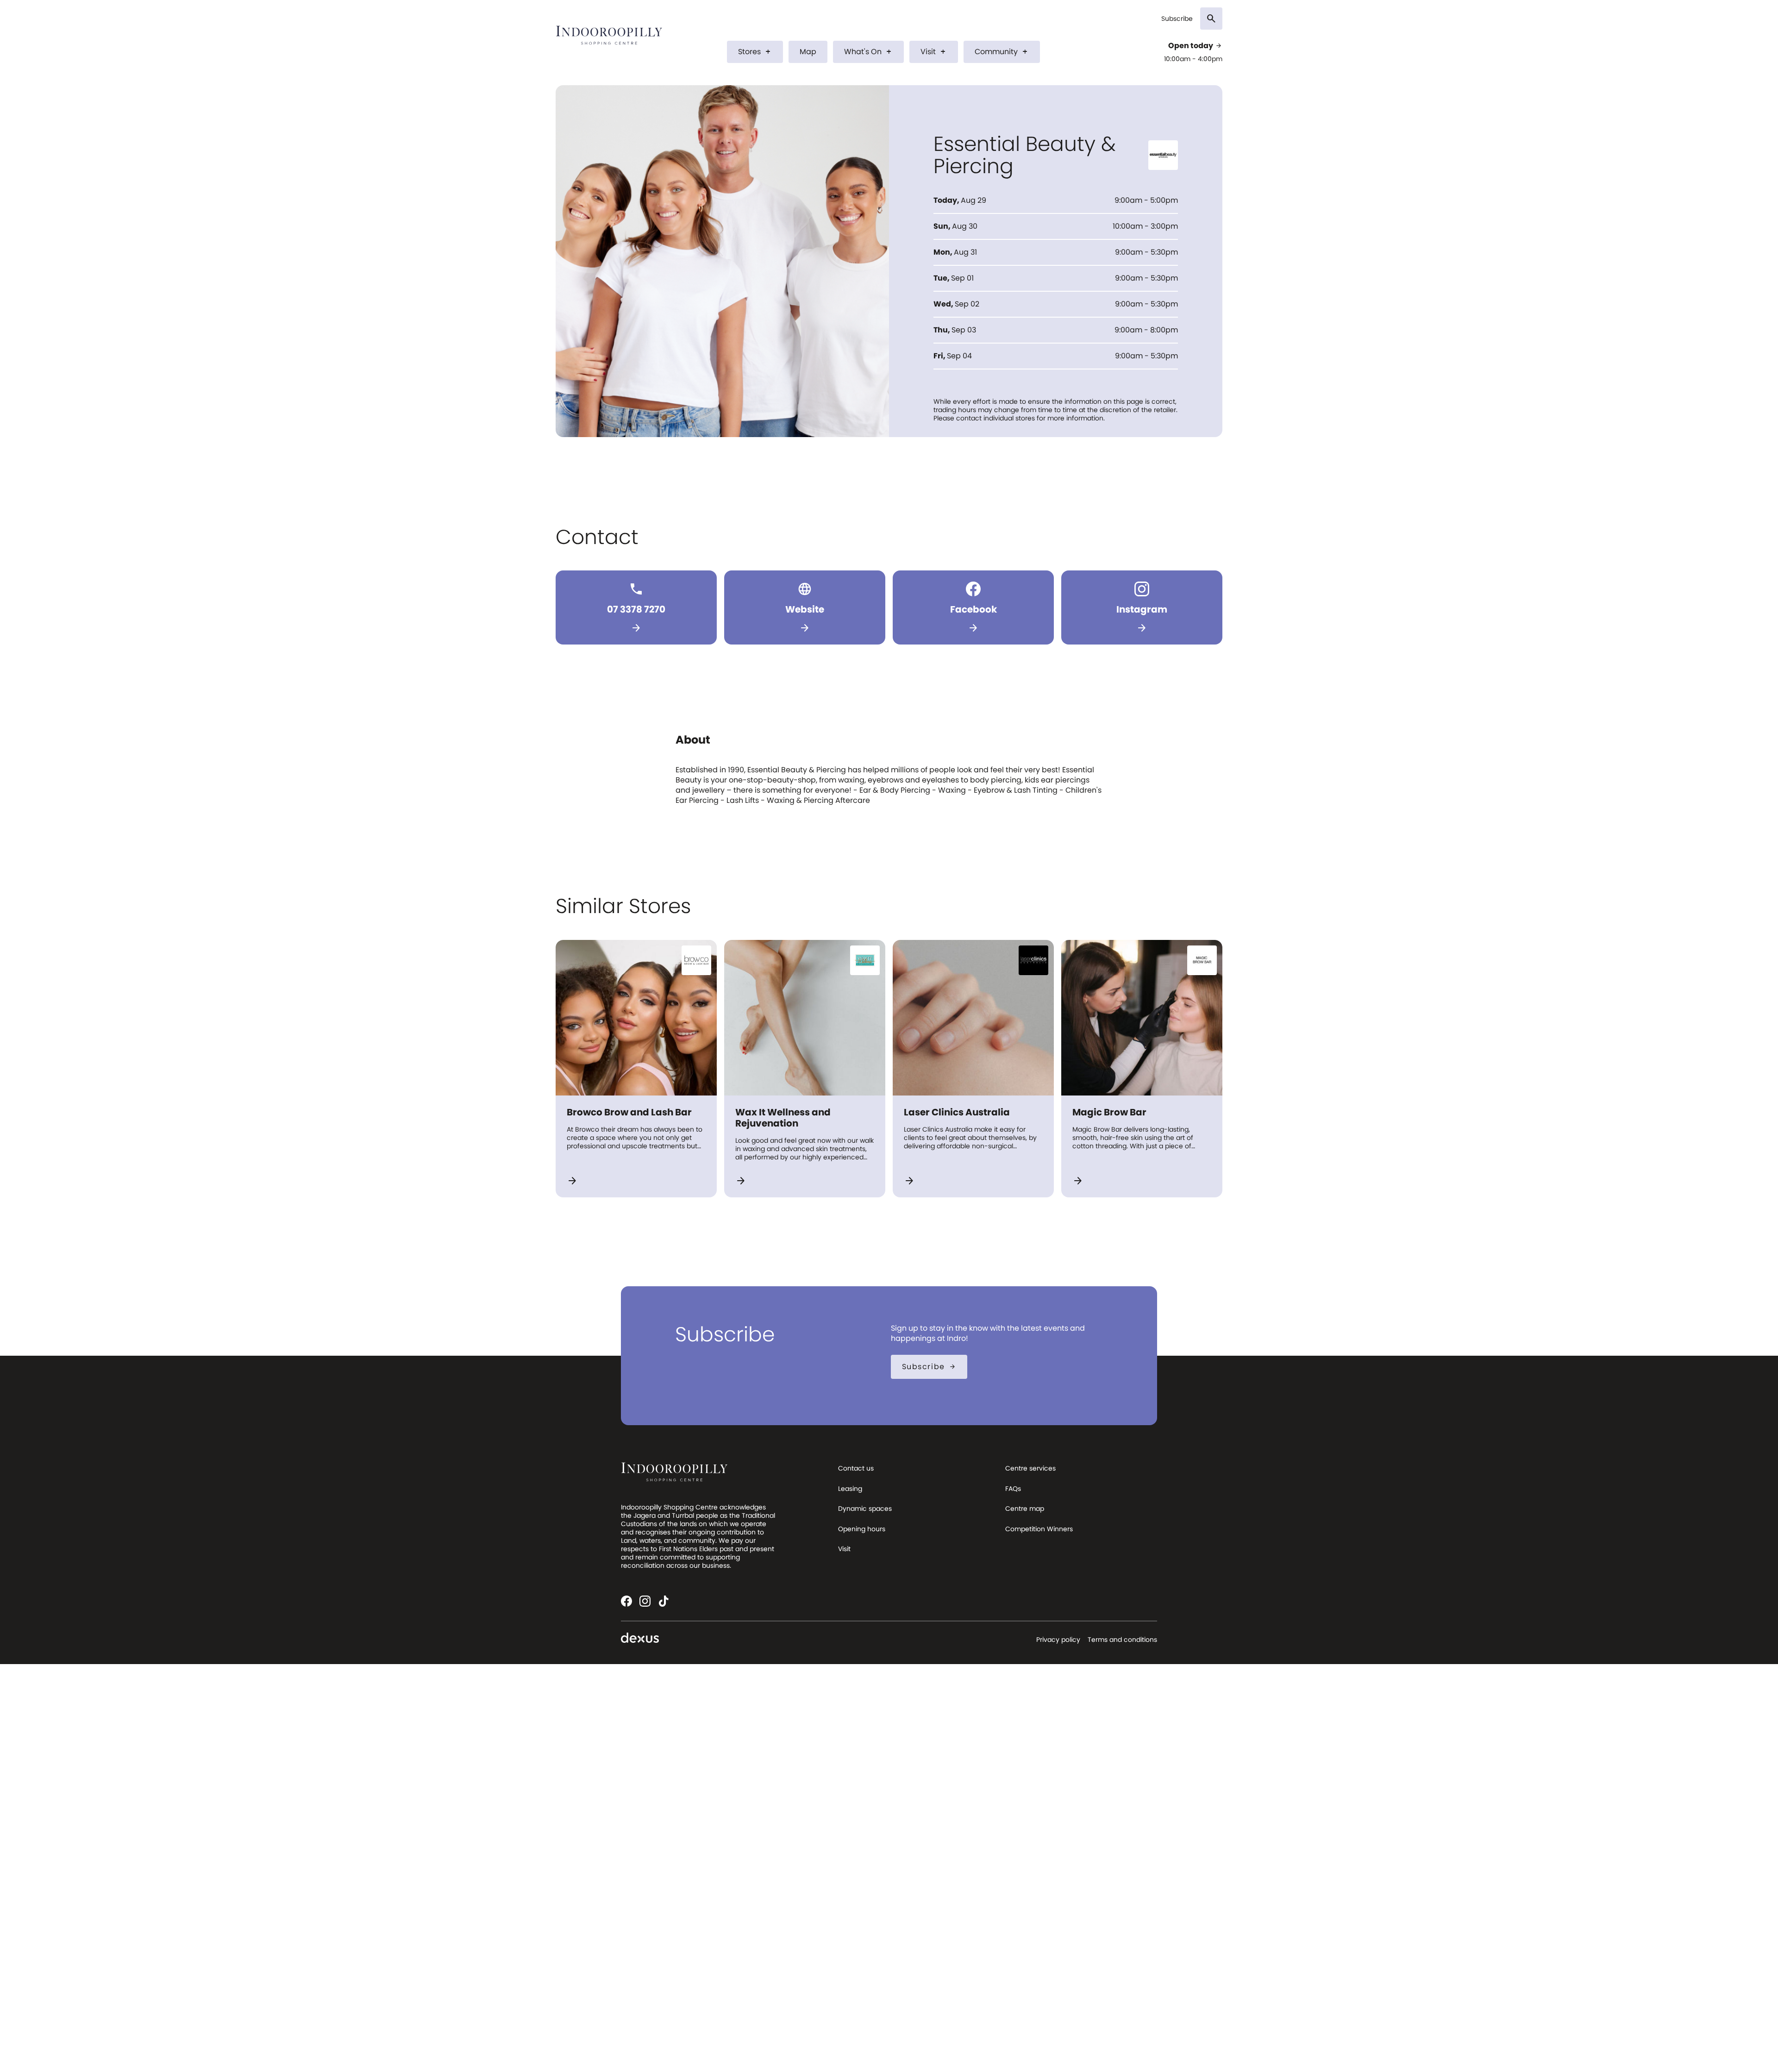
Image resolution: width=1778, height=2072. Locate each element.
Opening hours (862, 1529)
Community (1002, 52)
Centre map (1025, 1509)
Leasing (850, 1489)
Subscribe (1177, 19)
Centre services (1030, 1468)
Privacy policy (1058, 1640)
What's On (868, 52)
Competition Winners (1039, 1529)
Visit (934, 52)
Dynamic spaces (865, 1509)
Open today (1195, 46)
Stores (755, 52)
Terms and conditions (1122, 1640)
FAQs (1013, 1489)
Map (808, 52)
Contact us (856, 1468)
